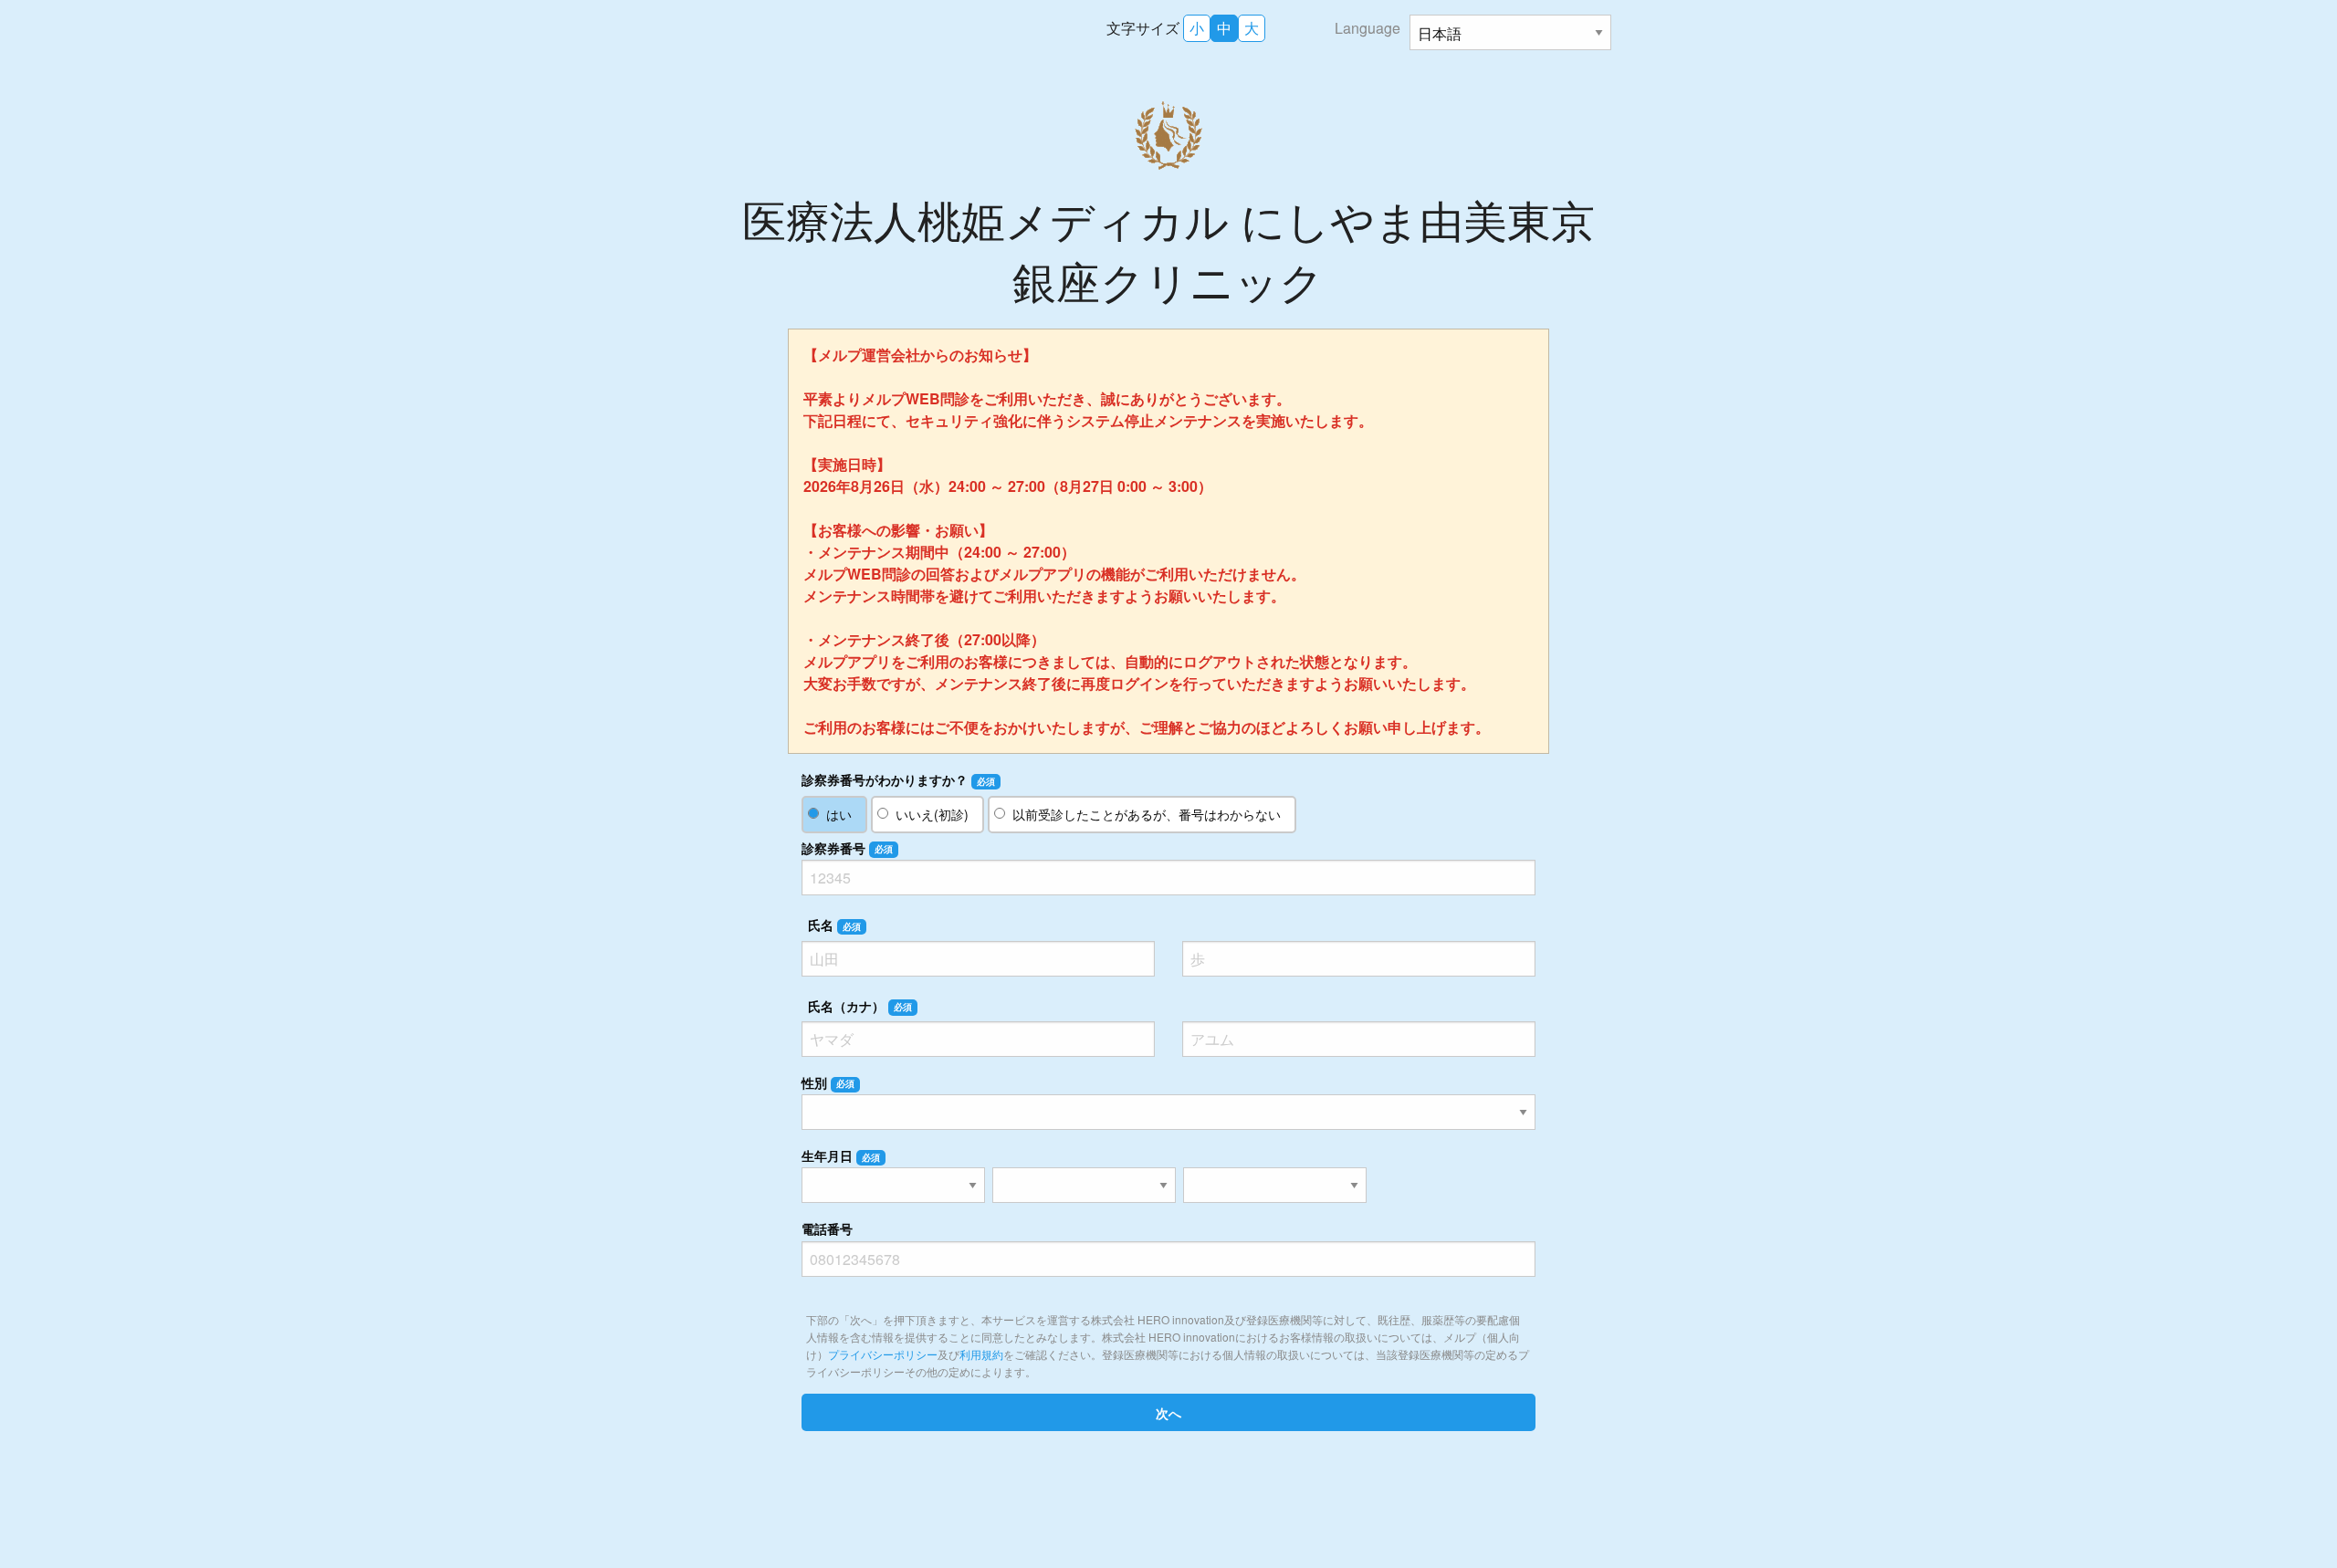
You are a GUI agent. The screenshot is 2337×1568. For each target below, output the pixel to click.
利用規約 (981, 1354)
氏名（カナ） (860, 1006)
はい (839, 814)
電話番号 (827, 1228)
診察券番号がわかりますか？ (898, 779)
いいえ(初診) (932, 814)
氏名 (834, 925)
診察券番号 (847, 848)
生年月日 (841, 1155)
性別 (828, 1082)
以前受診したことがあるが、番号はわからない (1147, 814)
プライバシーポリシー (883, 1354)
